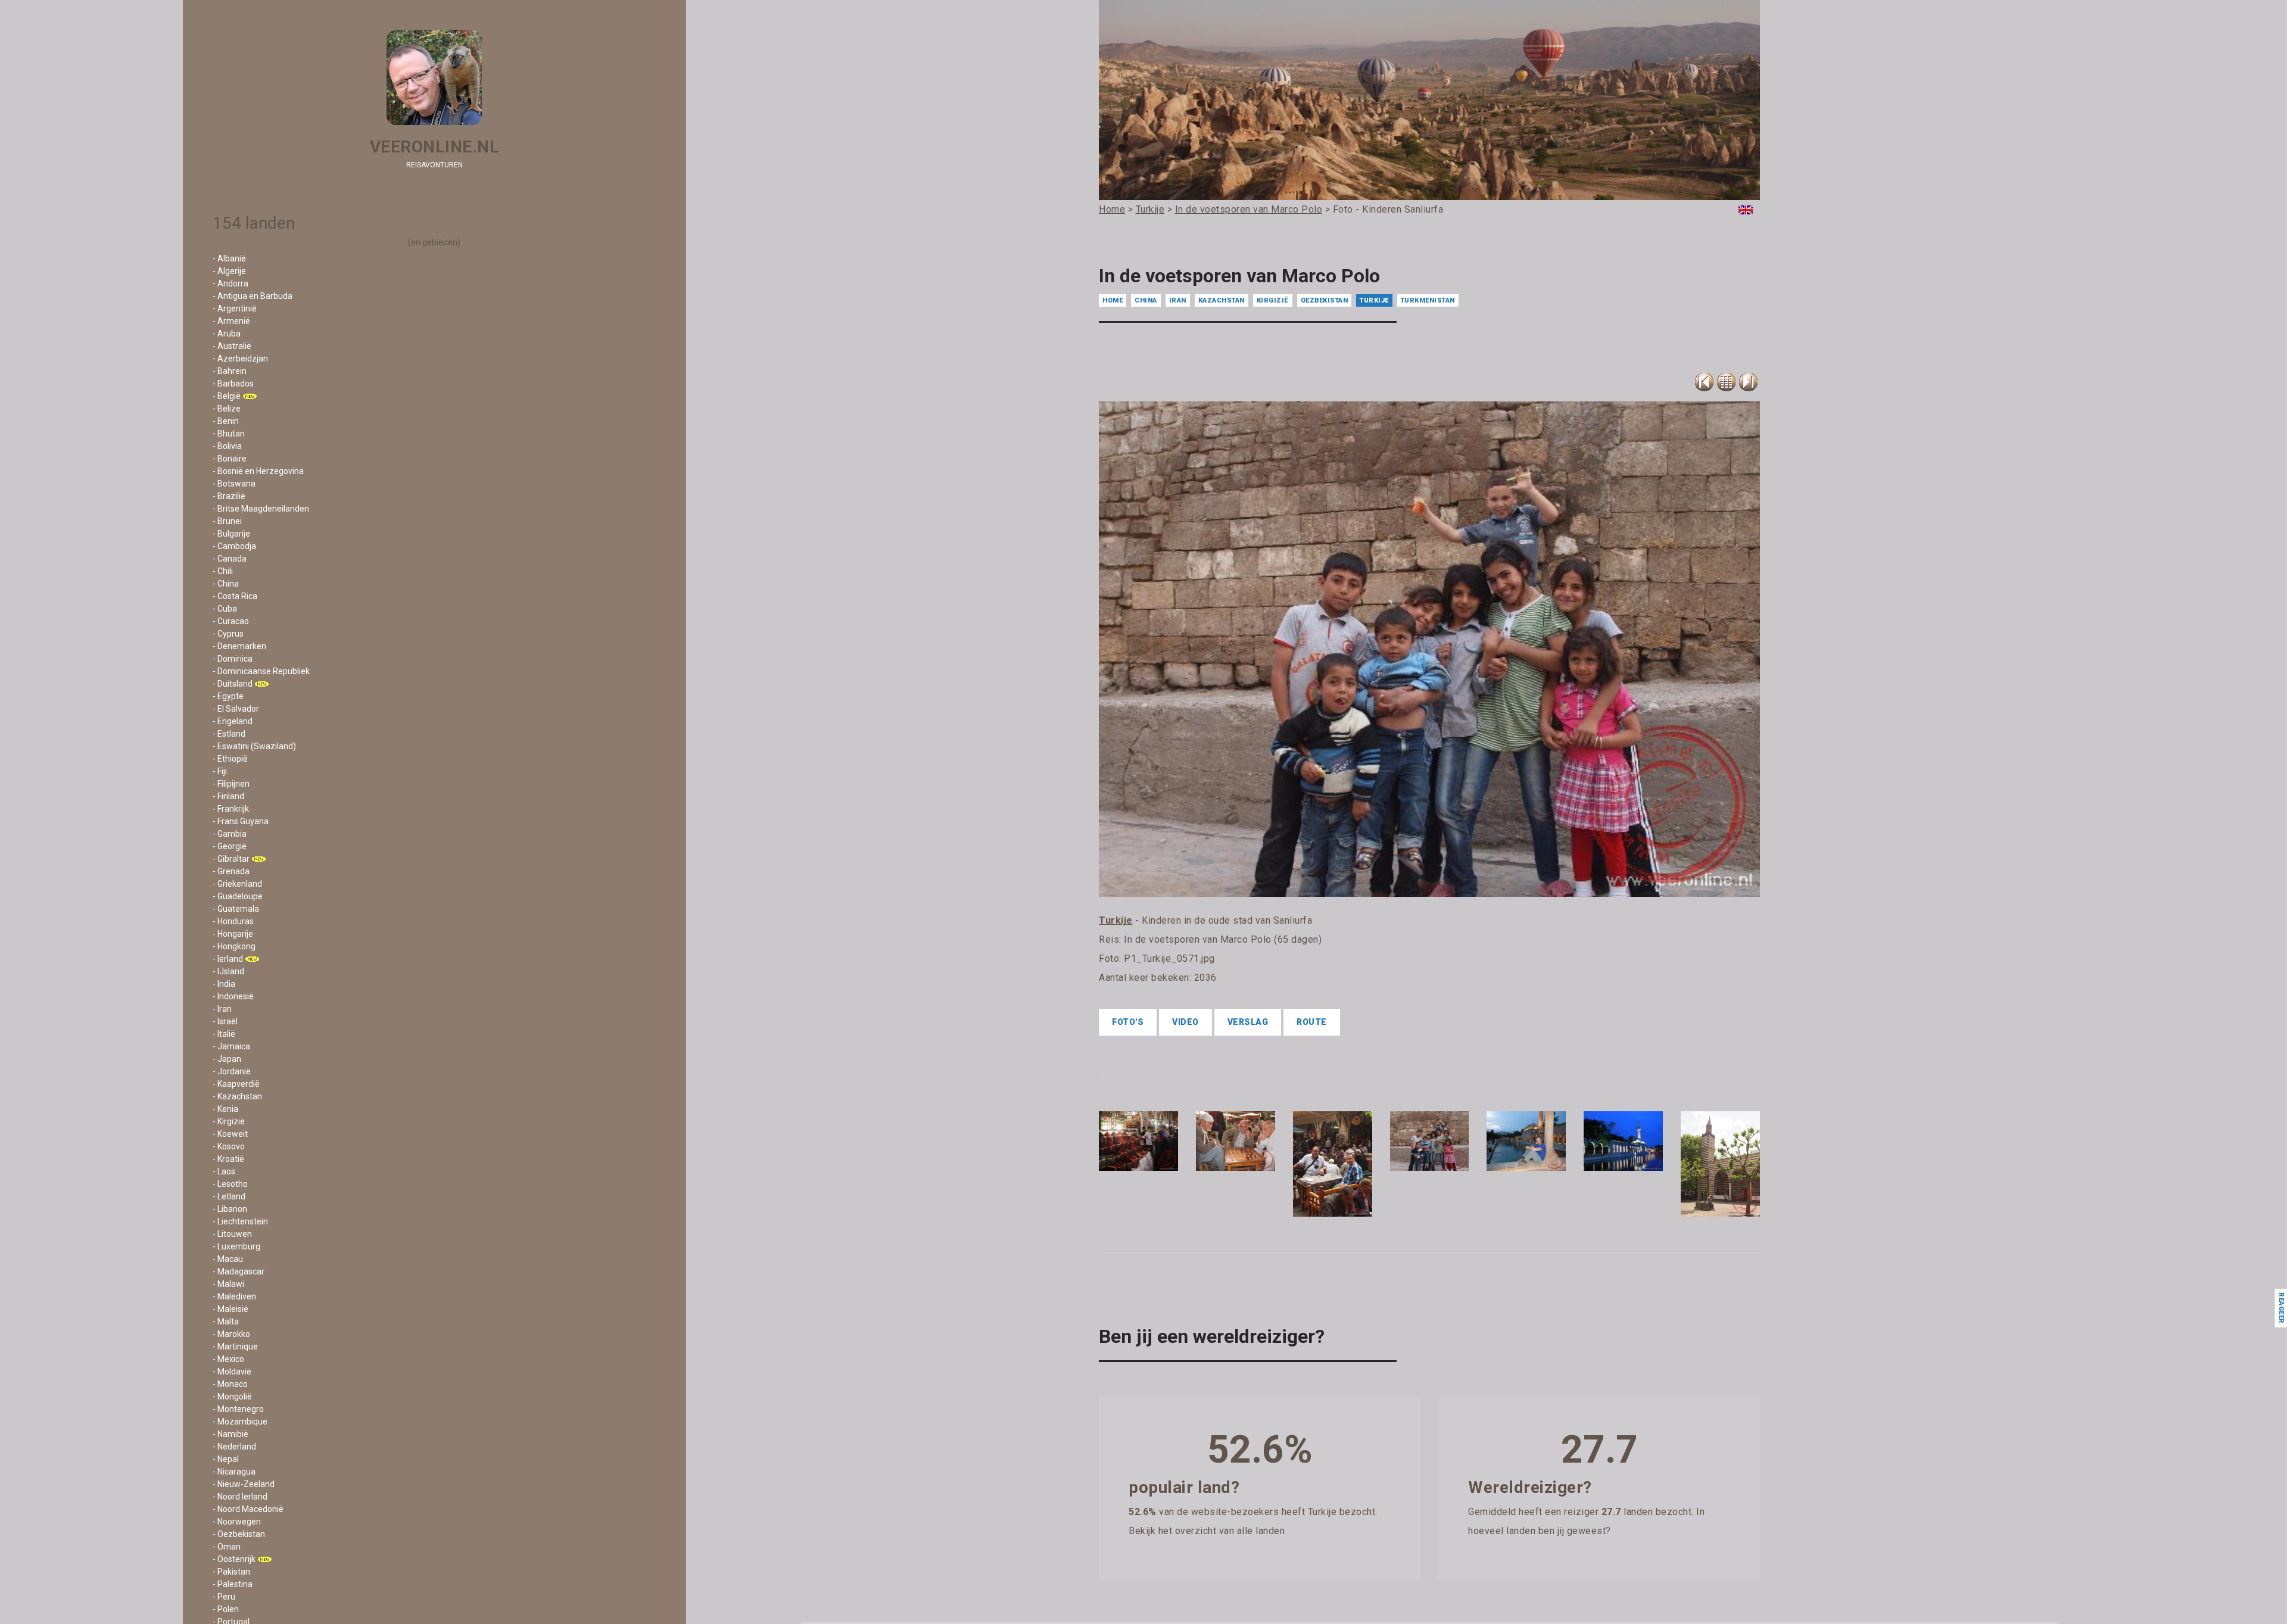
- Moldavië (232, 1371)
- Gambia (230, 834)
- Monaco (230, 1384)
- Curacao (231, 621)
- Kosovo (229, 1146)
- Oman (227, 1547)
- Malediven (234, 1296)
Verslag (1248, 1022)
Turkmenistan (1428, 300)
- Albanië (229, 258)
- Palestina (233, 1584)
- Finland (228, 796)
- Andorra (230, 283)
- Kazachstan (237, 1096)
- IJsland (228, 971)
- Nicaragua (234, 1472)
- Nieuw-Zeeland (244, 1484)
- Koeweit (230, 1134)
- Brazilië (229, 496)
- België (227, 396)
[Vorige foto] (1726, 382)
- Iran (222, 1009)
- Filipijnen (231, 784)
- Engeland (233, 721)
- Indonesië (233, 996)
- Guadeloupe (238, 896)
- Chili (223, 571)
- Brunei (227, 521)
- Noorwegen (237, 1522)
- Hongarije (233, 934)
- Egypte (228, 696)
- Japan (227, 1059)
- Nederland (234, 1447)
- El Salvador (236, 709)
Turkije (1374, 300)
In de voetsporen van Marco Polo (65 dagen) (1223, 939)
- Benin (226, 421)
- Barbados (233, 384)
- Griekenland (237, 884)
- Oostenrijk (234, 1559)
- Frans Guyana (241, 821)
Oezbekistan (1325, 300)
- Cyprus (228, 634)
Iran (1178, 300)
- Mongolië (232, 1397)
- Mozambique (240, 1422)
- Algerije (229, 271)
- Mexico (228, 1359)
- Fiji (220, 771)
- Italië (224, 1034)
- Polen (226, 1609)
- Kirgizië (229, 1121)
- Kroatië (228, 1159)
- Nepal (226, 1459)
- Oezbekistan (239, 1534)
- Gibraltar (231, 859)
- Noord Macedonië (248, 1509)
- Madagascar (239, 1271)
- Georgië (230, 846)
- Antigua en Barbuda (253, 296)
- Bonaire (230, 459)
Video (1185, 1022)
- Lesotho (230, 1184)
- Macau (228, 1259)
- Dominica (233, 659)
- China (226, 584)
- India (224, 984)
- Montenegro (238, 1409)
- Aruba (227, 333)
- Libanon (230, 1209)
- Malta (226, 1321)
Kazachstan (1222, 300)
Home (1113, 300)
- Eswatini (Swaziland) (254, 746)
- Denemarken (239, 646)
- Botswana (234, 484)
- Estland (229, 734)
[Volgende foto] (1748, 382)
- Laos (224, 1171)
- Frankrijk (231, 809)
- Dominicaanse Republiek (261, 671)
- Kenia (225, 1109)
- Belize (227, 409)
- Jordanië (232, 1071)
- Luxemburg (236, 1246)
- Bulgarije (231, 534)
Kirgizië (1273, 300)
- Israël (225, 1021)
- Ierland (228, 959)
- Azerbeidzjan (240, 359)
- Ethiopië (230, 759)
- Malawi (228, 1284)
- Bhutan (229, 434)
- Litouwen (232, 1234)
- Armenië (231, 321)
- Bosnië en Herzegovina (258, 471)
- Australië (232, 346)
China (1146, 300)
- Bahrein (230, 371)
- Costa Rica (235, 596)
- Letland (229, 1196)
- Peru (224, 1597)
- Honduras (233, 921)
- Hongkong (234, 946)
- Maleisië (230, 1309)
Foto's (1128, 1022)
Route (1312, 1022)
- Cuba (225, 609)
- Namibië (230, 1434)
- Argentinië (235, 308)
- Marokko (231, 1334)
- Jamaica (231, 1046)
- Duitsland (233, 684)
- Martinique (235, 1346)
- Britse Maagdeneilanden (261, 509)
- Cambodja (234, 546)
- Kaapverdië (236, 1084)
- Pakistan (231, 1572)
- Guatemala (236, 909)
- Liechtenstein (240, 1221)
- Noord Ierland (240, 1497)
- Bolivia (227, 446)
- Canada (230, 559)
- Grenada (231, 871)
